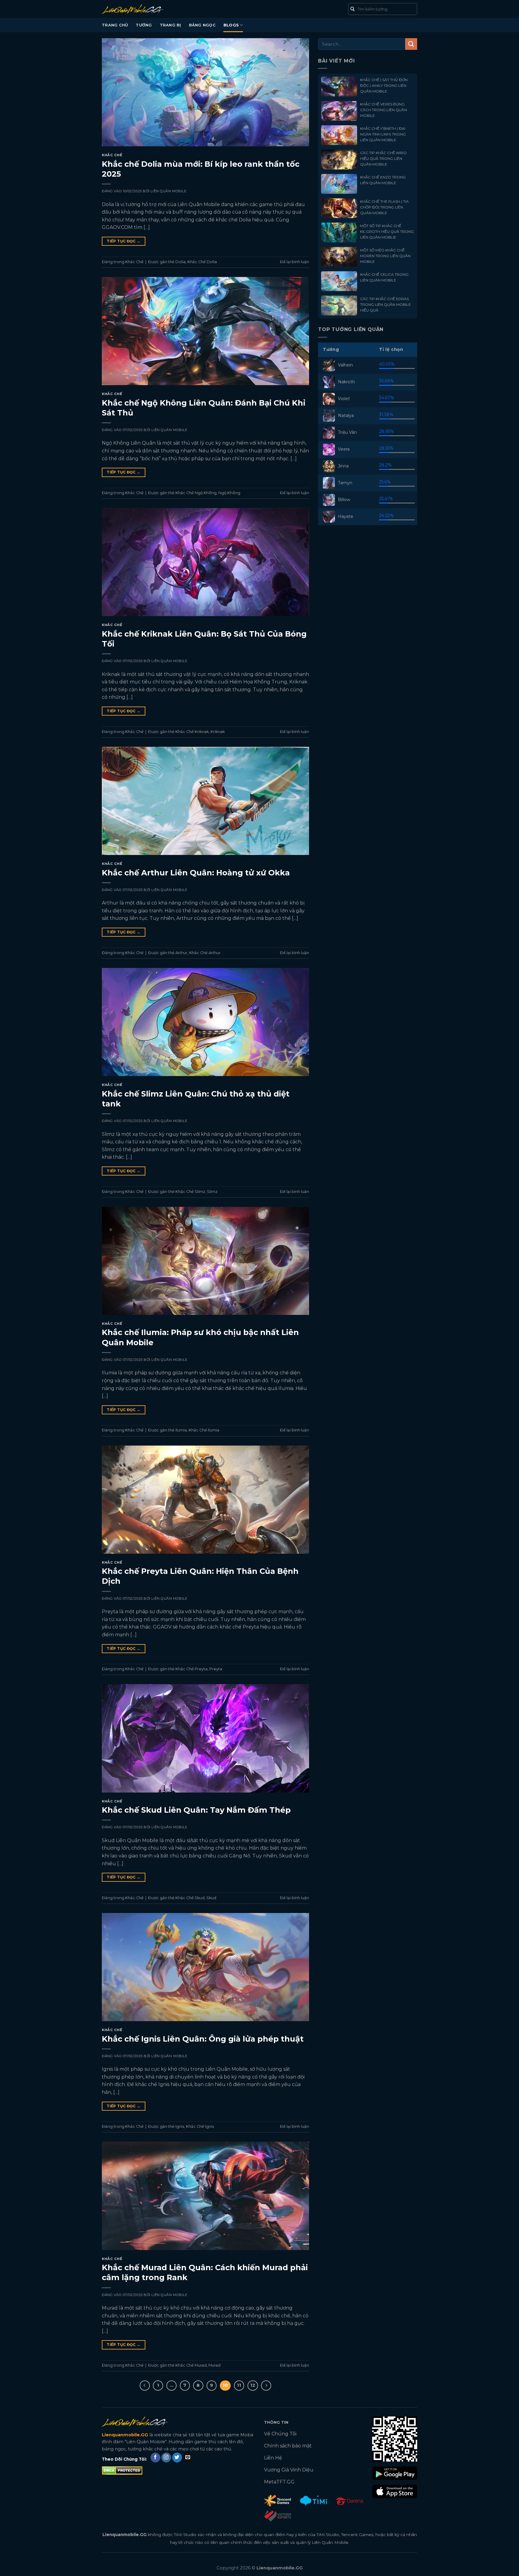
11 (239, 2385)
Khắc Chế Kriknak (192, 732)
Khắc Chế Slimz (190, 1192)
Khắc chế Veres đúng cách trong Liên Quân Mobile (384, 110)
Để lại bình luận (294, 262)
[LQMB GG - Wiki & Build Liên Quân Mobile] (142, 9)
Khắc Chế (112, 155)
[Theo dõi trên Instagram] (166, 2458)
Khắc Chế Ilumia (204, 1430)
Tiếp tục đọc (123, 241)
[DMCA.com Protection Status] (122, 2470)
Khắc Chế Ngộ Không (196, 493)
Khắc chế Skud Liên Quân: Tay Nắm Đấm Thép (196, 1810)
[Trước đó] (145, 2386)
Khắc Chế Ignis (200, 2126)
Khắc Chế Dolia (202, 262)
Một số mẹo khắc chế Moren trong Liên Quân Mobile (385, 256)
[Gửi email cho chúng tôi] (188, 2458)
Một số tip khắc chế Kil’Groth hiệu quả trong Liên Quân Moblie (387, 231)
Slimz (212, 1192)
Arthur (181, 953)
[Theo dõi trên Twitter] (177, 2458)
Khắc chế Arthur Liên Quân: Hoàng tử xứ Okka (196, 873)
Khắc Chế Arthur (205, 953)
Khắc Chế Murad (191, 2365)
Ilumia (181, 1430)
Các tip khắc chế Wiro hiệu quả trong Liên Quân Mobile (383, 158)
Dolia (181, 262)
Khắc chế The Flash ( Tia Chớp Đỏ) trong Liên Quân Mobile (384, 207)
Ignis (180, 2126)
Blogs (231, 25)
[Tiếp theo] (266, 2386)
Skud (211, 1898)
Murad (214, 2365)
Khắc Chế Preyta (191, 1669)
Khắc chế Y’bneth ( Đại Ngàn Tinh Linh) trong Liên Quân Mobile (383, 134)
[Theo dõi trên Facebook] (155, 2458)
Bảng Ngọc (202, 25)
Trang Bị (170, 25)
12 (253, 2385)
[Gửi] (411, 44)
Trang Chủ (115, 25)
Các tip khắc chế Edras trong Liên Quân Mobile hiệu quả (385, 304)
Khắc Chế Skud (190, 1898)
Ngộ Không (229, 493)
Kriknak (218, 732)
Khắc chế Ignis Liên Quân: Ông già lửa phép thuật (203, 2039)
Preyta (216, 1669)
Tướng (144, 25)
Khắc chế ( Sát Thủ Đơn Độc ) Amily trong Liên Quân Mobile (384, 85)
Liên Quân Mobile (168, 191)
